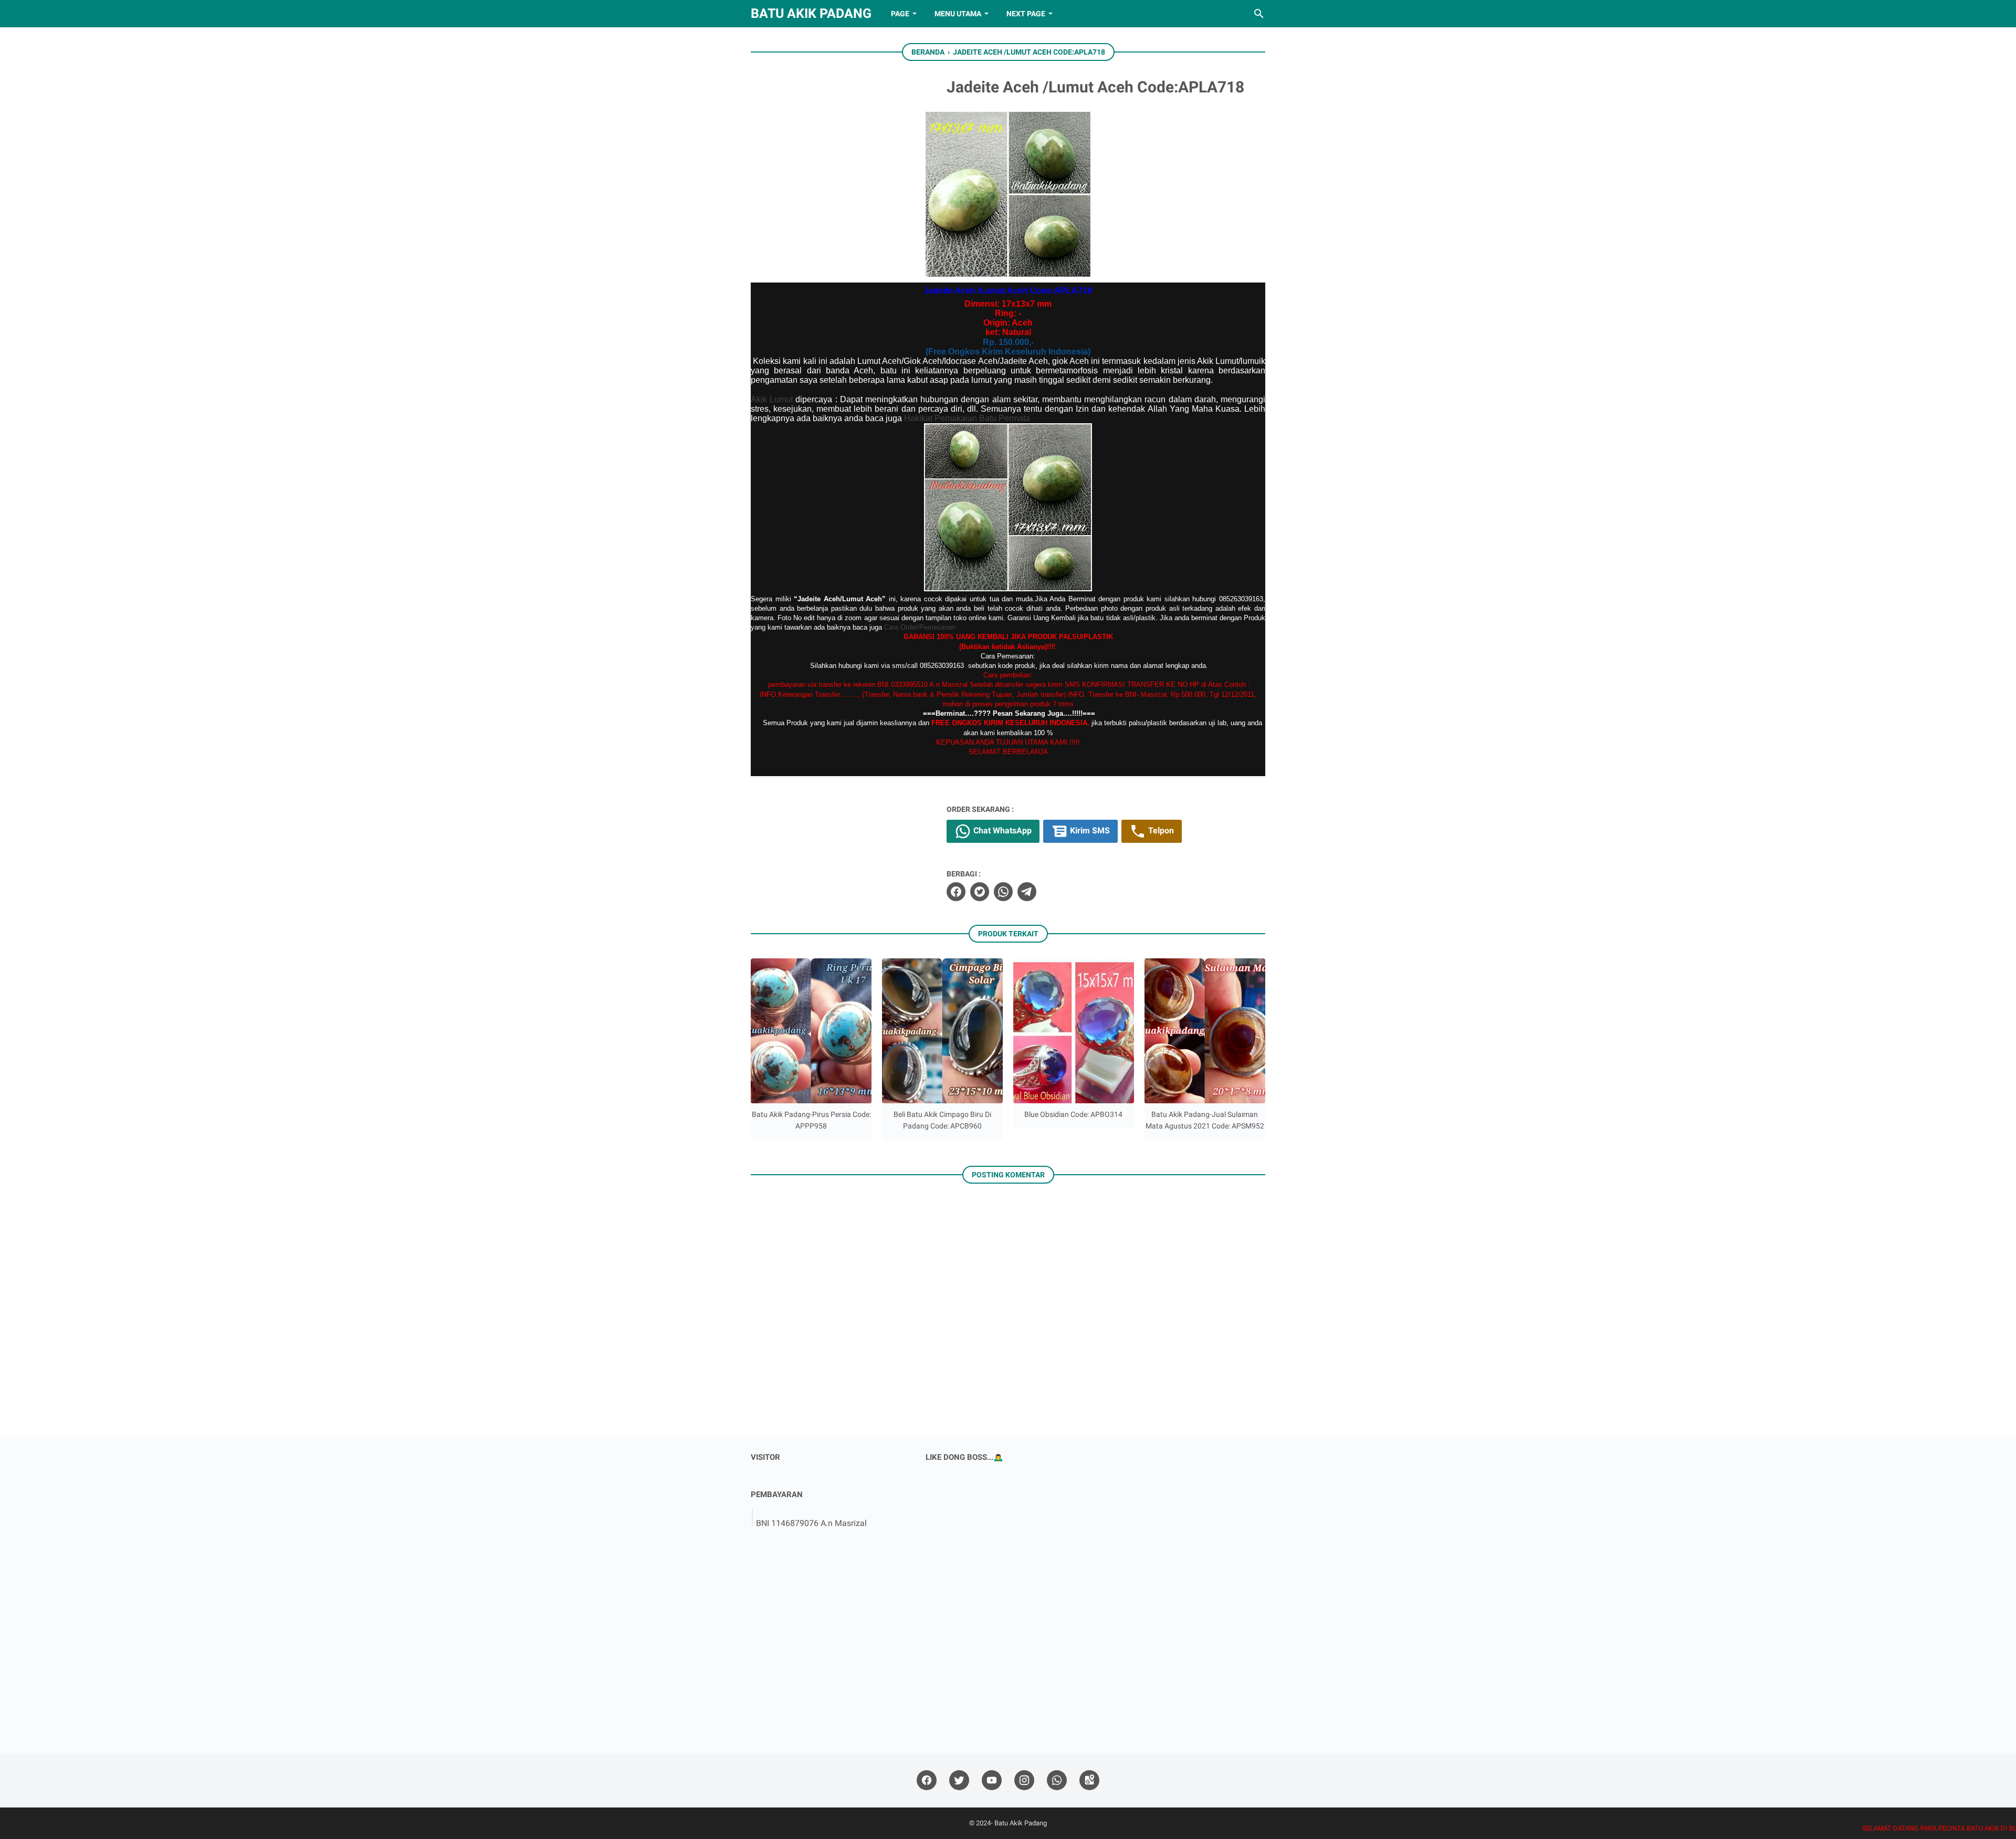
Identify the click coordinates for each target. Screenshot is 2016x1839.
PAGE (900, 14)
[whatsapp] (1003, 892)
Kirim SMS (1089, 830)
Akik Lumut (772, 399)
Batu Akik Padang (811, 13)
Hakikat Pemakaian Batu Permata (967, 418)
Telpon (1160, 830)
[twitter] (980, 892)
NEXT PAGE (1026, 14)
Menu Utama (958, 14)
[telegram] (1027, 892)
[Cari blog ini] (1259, 14)
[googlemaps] (1089, 1780)
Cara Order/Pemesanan (920, 627)
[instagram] (1024, 1780)
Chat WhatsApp (1001, 830)
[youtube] (992, 1780)
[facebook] (956, 892)
